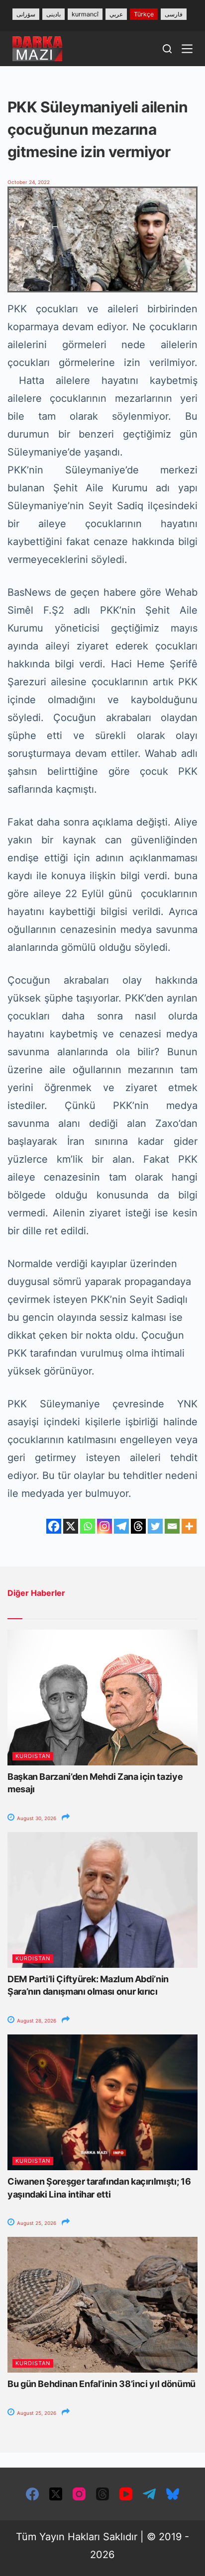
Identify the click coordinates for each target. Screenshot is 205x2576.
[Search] (167, 49)
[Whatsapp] (88, 1526)
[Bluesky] (173, 2494)
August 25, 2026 (36, 2223)
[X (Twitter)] (56, 2494)
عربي (116, 14)
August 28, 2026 (36, 2021)
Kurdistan (33, 1756)
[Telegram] (121, 1526)
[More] (189, 1526)
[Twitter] (155, 1526)
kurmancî (85, 14)
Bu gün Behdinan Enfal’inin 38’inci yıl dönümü (102, 2384)
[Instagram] (104, 1526)
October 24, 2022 (29, 182)
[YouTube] (126, 2494)
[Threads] (138, 1526)
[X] (71, 1526)
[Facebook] (54, 1526)
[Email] (172, 1526)
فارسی (174, 14)
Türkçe (144, 14)
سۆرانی (26, 14)
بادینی (53, 14)
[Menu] (187, 49)
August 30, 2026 (36, 1818)
